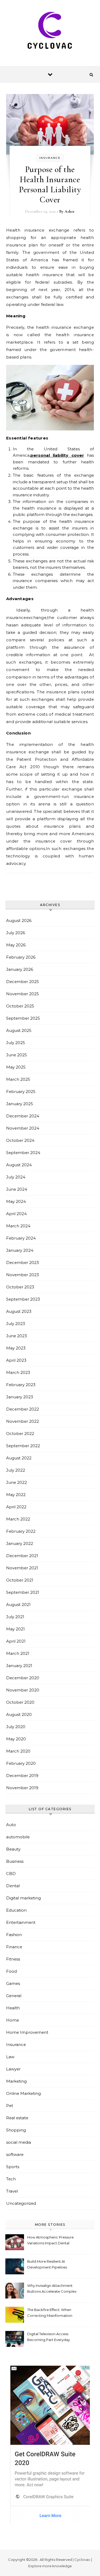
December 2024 (23, 1116)
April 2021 (16, 1641)
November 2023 (23, 1275)
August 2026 (19, 920)
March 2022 (18, 1519)
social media (19, 2142)
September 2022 (23, 1446)
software (15, 2154)
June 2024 (17, 1189)
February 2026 (21, 957)
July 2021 (15, 1617)
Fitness (13, 1959)
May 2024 (16, 1201)
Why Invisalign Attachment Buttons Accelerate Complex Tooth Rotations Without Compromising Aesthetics (52, 2289)
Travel (12, 2191)
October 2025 (20, 1006)
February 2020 (21, 1763)
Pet (10, 2106)
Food (11, 1971)
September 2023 (23, 1299)
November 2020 (23, 1690)
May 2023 (16, 1348)
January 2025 (20, 1104)
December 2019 (22, 1776)
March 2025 (18, 1079)
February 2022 (21, 1531)
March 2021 (18, 1653)
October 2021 (20, 1580)
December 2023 (23, 1263)
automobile (18, 1837)
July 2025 (16, 1043)
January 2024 (20, 1250)
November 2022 (23, 1421)
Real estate (17, 2118)
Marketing (16, 2081)
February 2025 (21, 1092)
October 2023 (20, 1287)
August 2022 (19, 1458)
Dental (13, 1886)
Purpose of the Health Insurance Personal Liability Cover (50, 184)
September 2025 (23, 1018)
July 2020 (16, 1727)
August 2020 (19, 1714)
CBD (11, 1874)
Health (13, 2008)
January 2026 (20, 969)
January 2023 (20, 1397)
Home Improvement (27, 2032)
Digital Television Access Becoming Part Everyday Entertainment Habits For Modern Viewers (49, 2337)
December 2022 (23, 1409)
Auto (11, 1825)
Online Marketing (23, 2093)
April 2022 (16, 1507)
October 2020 (20, 1702)
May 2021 (15, 1629)
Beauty (13, 1849)
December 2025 (23, 982)
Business (15, 1861)
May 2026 (16, 945)
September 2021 (23, 1592)
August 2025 (19, 1030)
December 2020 (23, 1678)
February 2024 (21, 1238)
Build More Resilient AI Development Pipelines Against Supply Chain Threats (47, 2265)
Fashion (14, 1935)
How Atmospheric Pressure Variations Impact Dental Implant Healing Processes (50, 2241)
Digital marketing (23, 1898)
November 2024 (23, 1128)
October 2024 (20, 1140)
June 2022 (17, 1482)
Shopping (16, 2130)
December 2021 (22, 1556)
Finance (14, 1947)
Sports (13, 2167)
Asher (70, 211)
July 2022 (16, 1470)
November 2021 (22, 1568)
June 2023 (17, 1336)
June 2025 (17, 1055)
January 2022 (20, 1543)
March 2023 (18, 1372)
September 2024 (23, 1153)
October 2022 (20, 1434)
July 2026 (16, 933)
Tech (11, 2179)
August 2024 (19, 1165)
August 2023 (19, 1311)
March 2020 (18, 1751)
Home (13, 2020)
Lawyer (13, 2069)
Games (13, 1983)
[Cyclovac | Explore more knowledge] (50, 31)
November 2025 (23, 994)
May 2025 (16, 1067)
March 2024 (18, 1226)
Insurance (50, 158)
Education (16, 1910)
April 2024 (16, 1214)
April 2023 (16, 1360)
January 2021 (19, 1666)
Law (10, 2057)
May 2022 (16, 1495)
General (14, 1996)
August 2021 (18, 1605)
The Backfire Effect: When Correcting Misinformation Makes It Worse (50, 2313)
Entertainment (21, 1922)
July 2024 (16, 1177)
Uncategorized (21, 2203)
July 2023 (16, 1324)
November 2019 (22, 1788)
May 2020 (16, 1739)
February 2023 (21, 1385)
